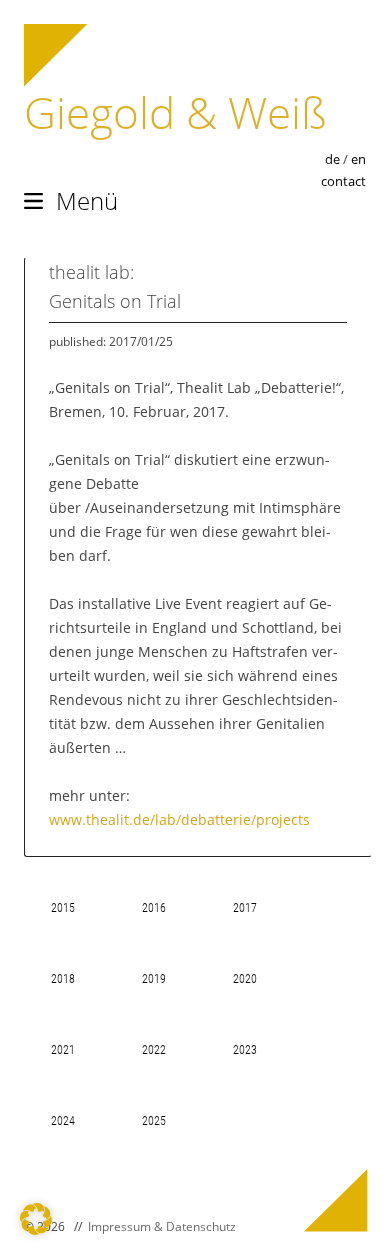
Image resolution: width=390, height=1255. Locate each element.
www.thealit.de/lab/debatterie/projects (179, 819)
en (358, 159)
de (332, 159)
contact (343, 181)
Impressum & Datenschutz (162, 1226)
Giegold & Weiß (175, 112)
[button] (36, 1219)
